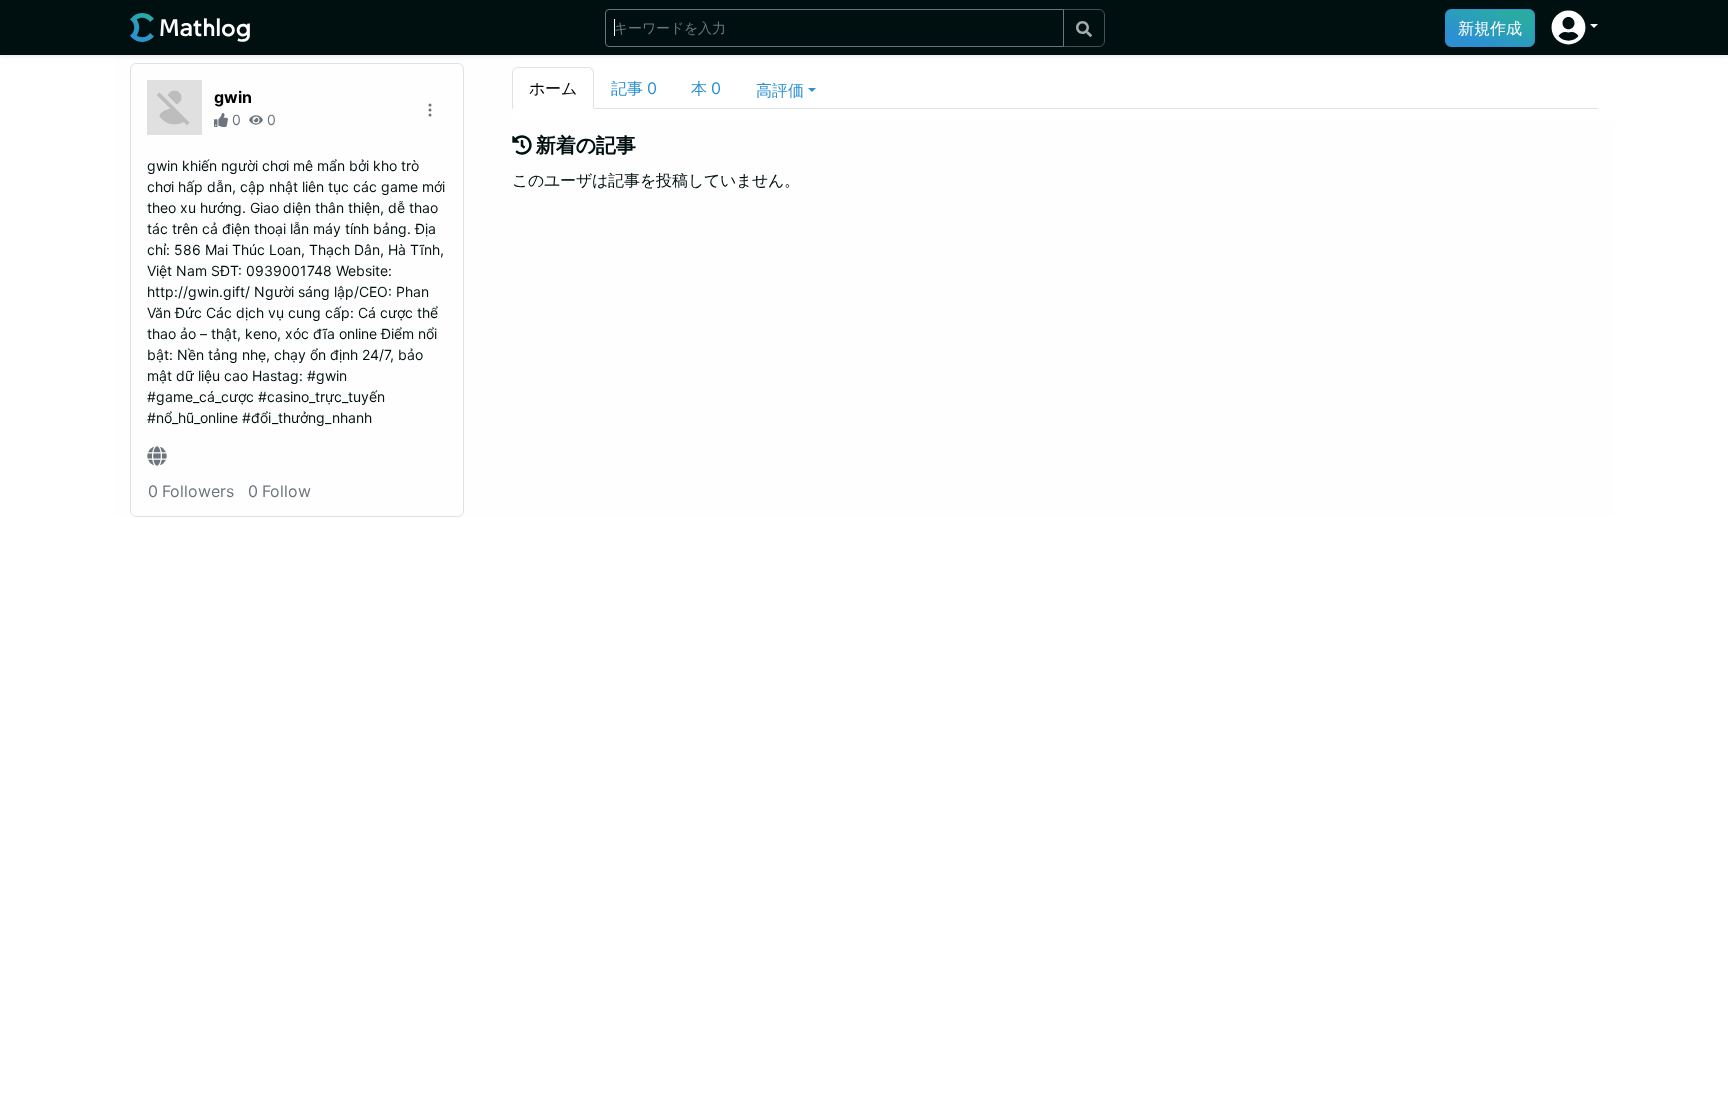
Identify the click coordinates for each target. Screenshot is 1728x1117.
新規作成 (1490, 28)
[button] (1574, 27)
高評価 (780, 90)
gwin (233, 97)
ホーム (553, 88)
